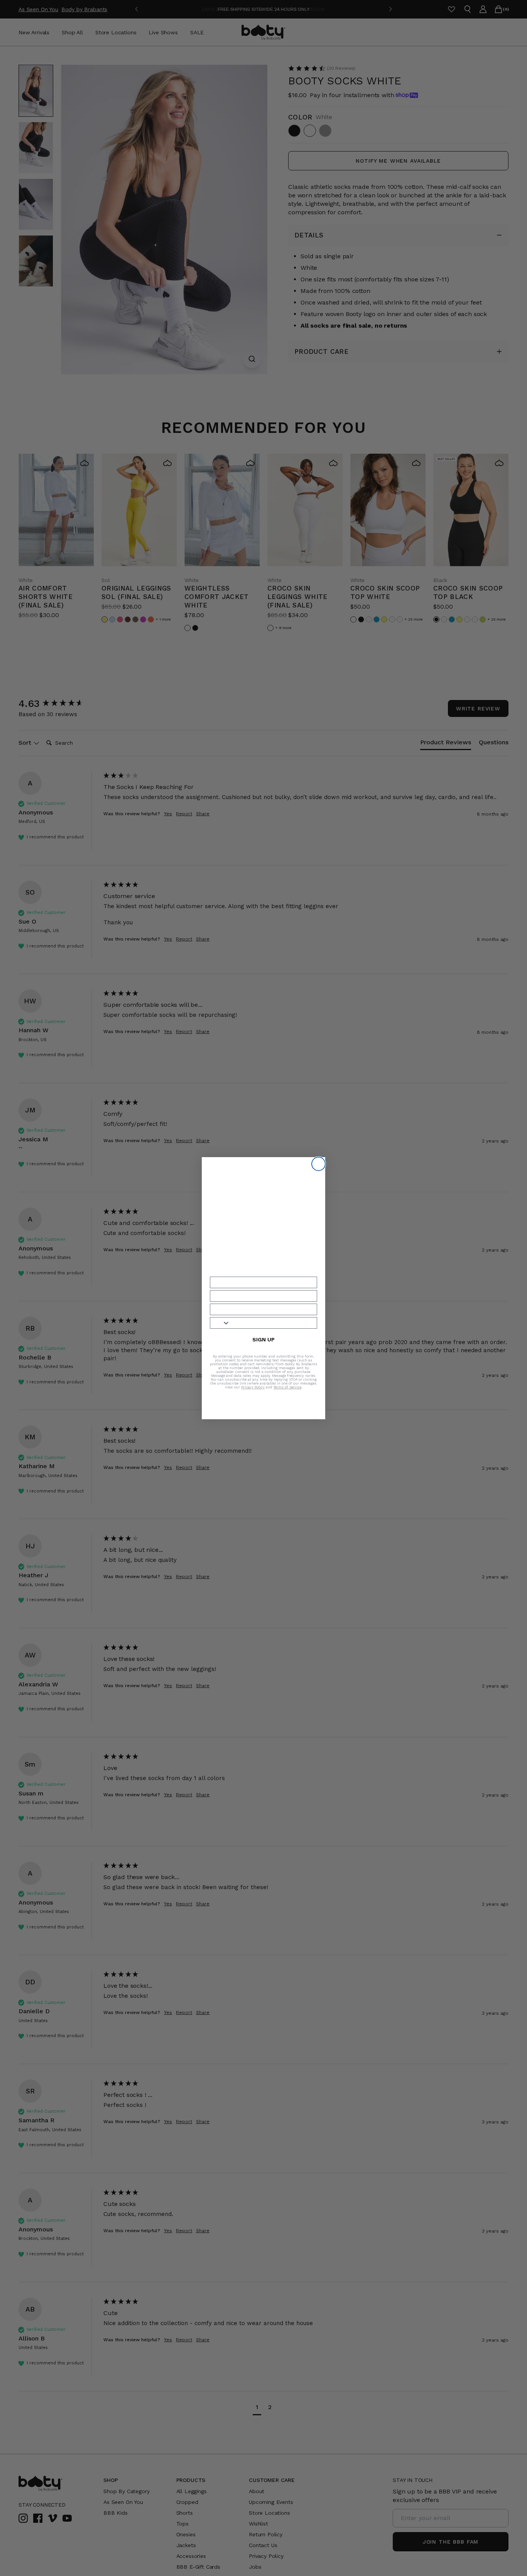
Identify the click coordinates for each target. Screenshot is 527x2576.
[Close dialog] (318, 1164)
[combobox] (220, 1323)
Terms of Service (287, 1387)
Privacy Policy (253, 1387)
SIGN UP (263, 1339)
